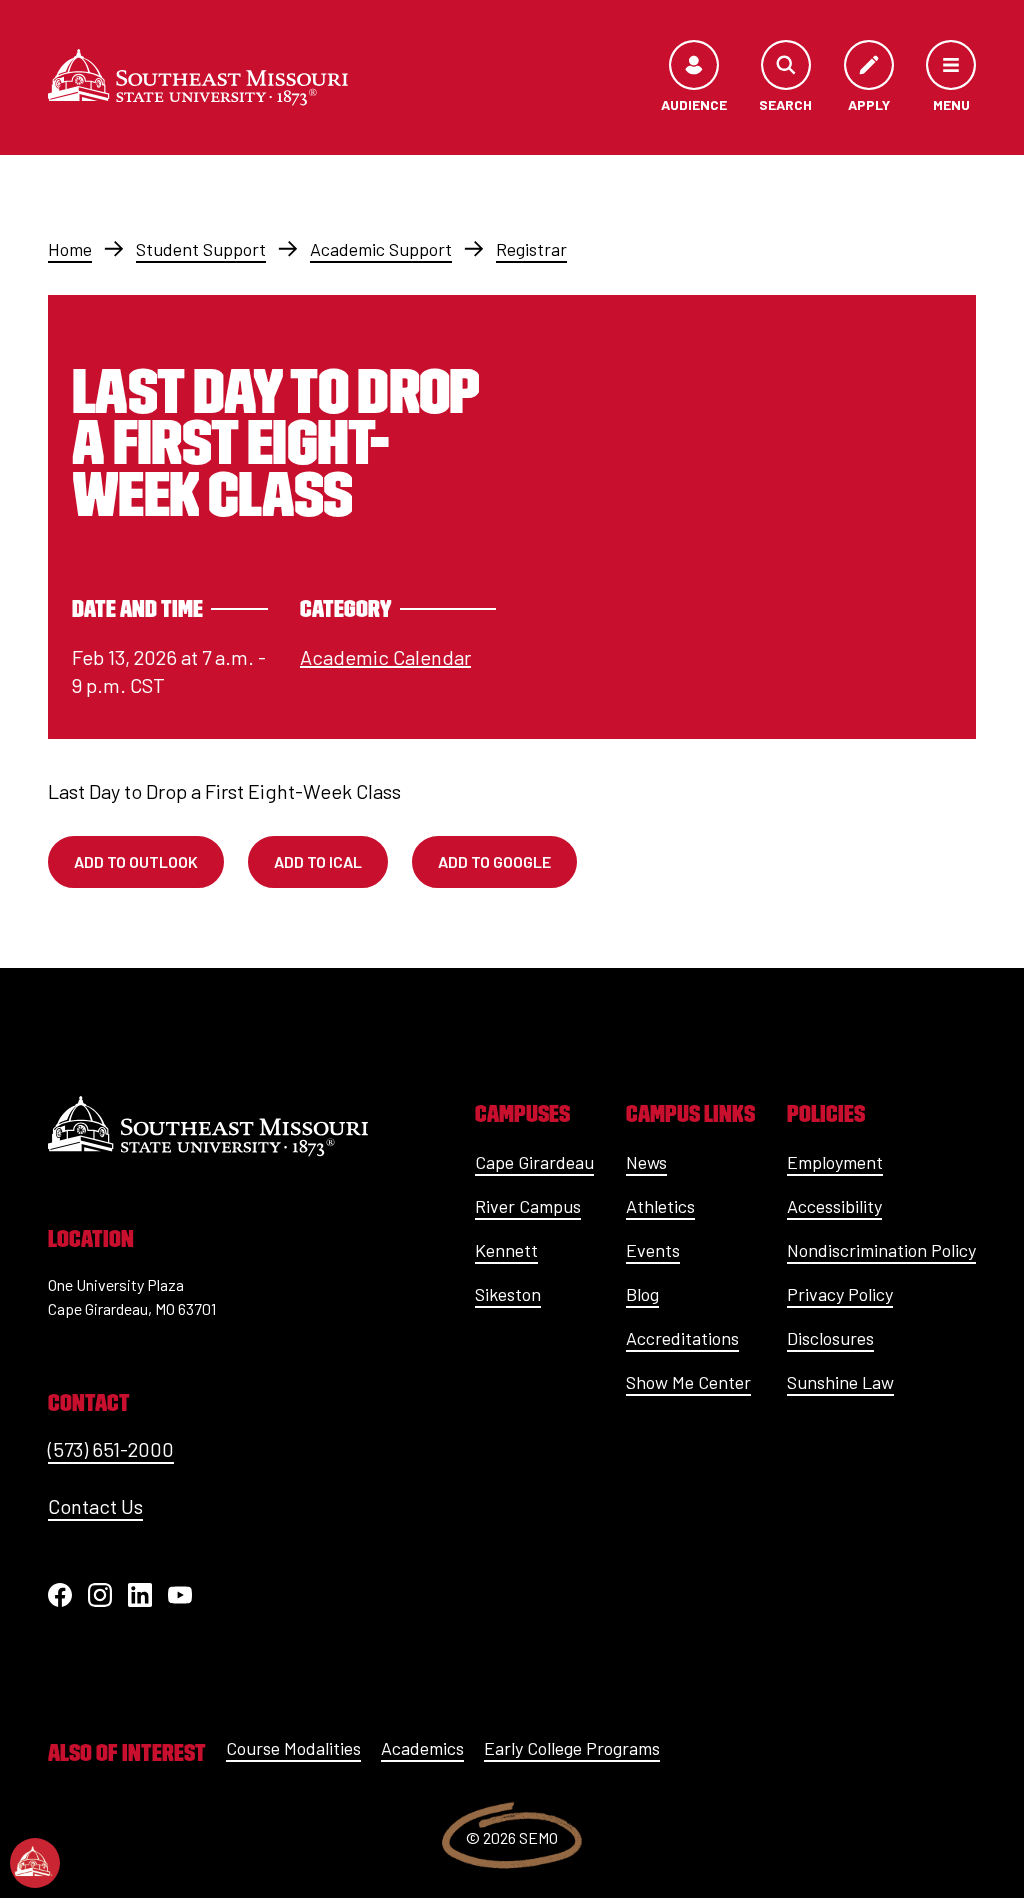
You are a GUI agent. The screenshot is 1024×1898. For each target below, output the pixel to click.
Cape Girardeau (534, 1162)
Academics (422, 1748)
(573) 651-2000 (111, 1449)
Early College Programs (572, 1748)
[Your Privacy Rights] (35, 1863)
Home (70, 249)
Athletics (660, 1206)
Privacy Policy (840, 1294)
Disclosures (830, 1338)
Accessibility (834, 1206)
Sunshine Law (840, 1382)
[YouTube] (180, 1595)
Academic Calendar (385, 657)
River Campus (528, 1206)
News (646, 1162)
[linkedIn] (140, 1595)
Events (653, 1250)
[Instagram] (100, 1595)
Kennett (506, 1250)
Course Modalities (293, 1748)
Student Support (201, 249)
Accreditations (682, 1338)
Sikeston (508, 1294)
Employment (835, 1162)
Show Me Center (688, 1382)
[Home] (198, 77)
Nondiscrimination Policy (881, 1250)
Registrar (531, 249)
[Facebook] (60, 1595)
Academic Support (381, 249)
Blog (642, 1294)
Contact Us (95, 1506)
